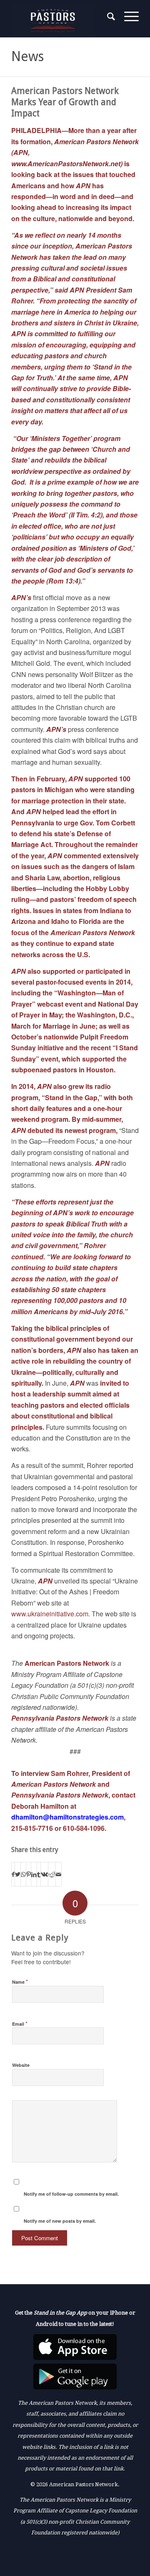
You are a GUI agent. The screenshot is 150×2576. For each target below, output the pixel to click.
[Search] (107, 17)
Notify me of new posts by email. (60, 2221)
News (27, 57)
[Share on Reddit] (52, 1874)
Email (20, 2023)
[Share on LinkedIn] (34, 1874)
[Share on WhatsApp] (23, 1874)
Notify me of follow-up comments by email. (71, 2194)
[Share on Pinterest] (29, 1874)
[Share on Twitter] (18, 1874)
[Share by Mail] (59, 1874)
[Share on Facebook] (13, 1874)
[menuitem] (107, 17)
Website (21, 2065)
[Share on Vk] (44, 1874)
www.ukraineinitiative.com (50, 1614)
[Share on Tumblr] (39, 1874)
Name (20, 1981)
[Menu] (127, 17)
